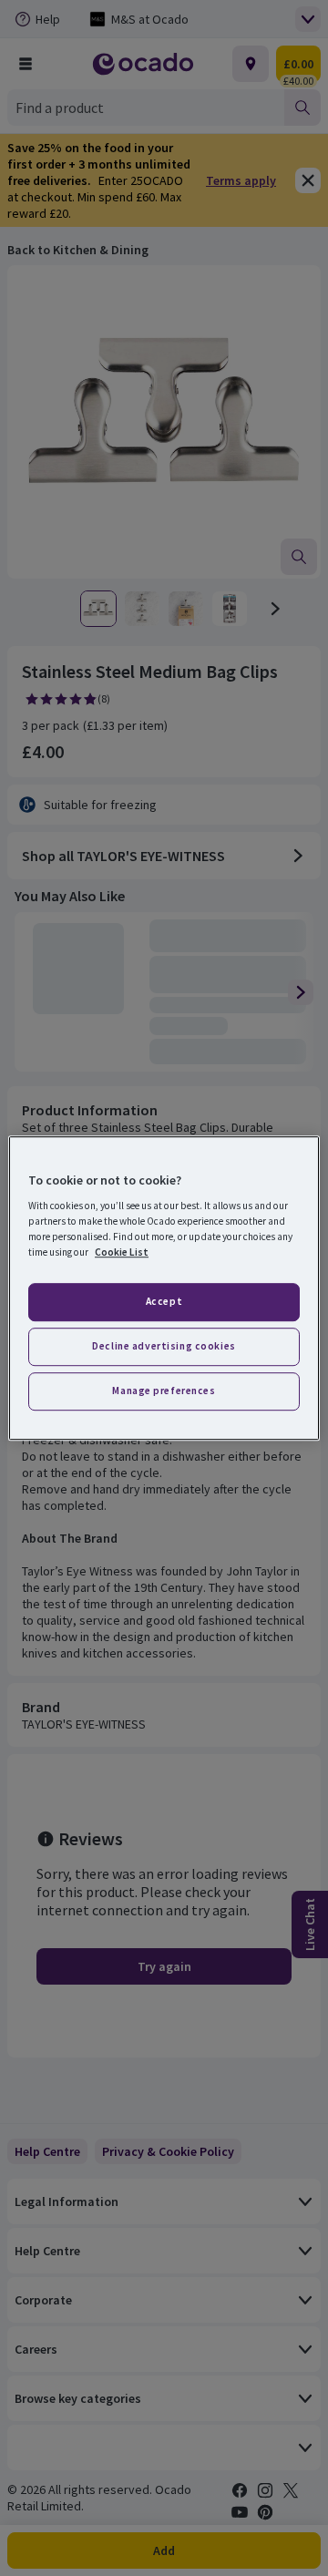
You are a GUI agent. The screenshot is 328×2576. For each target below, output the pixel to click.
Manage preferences (164, 1391)
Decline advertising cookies (164, 1346)
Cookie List (122, 1252)
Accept (164, 1302)
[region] (164, 1288)
